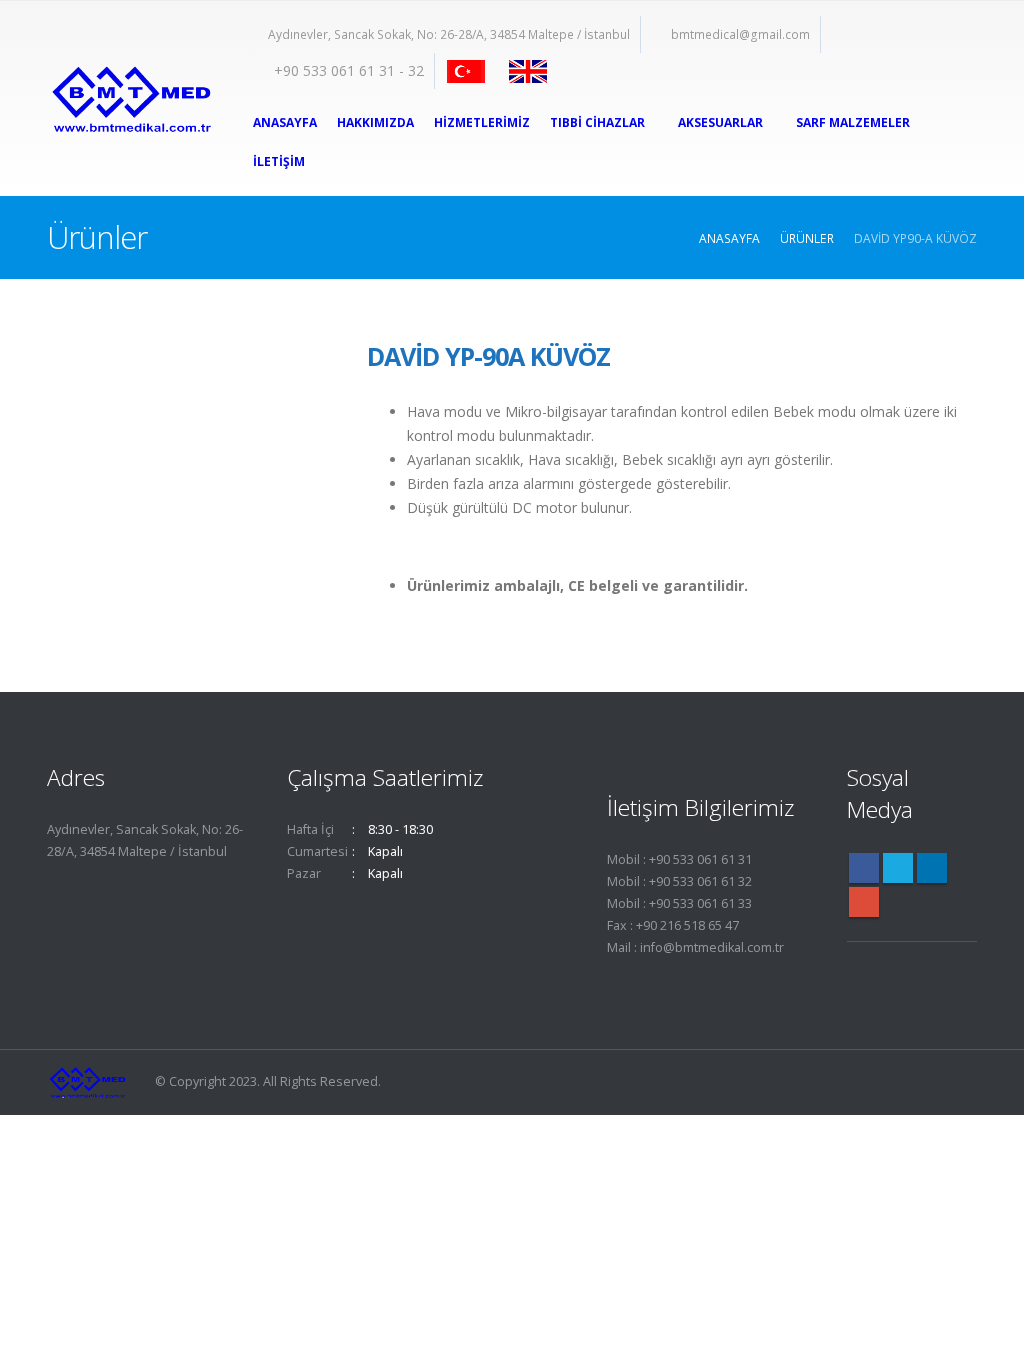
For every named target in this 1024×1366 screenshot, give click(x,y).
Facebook (864, 868)
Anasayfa (285, 122)
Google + (864, 902)
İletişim (279, 161)
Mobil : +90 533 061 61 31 (679, 859)
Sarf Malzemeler (853, 122)
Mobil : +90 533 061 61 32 (679, 881)
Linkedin (932, 868)
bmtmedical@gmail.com (740, 34)
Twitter (898, 868)
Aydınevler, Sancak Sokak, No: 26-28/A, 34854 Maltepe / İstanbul (449, 34)
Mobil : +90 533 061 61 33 (679, 903)
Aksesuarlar (720, 122)
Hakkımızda (375, 122)
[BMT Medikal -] (130, 99)
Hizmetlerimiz (482, 122)
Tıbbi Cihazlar (597, 122)
